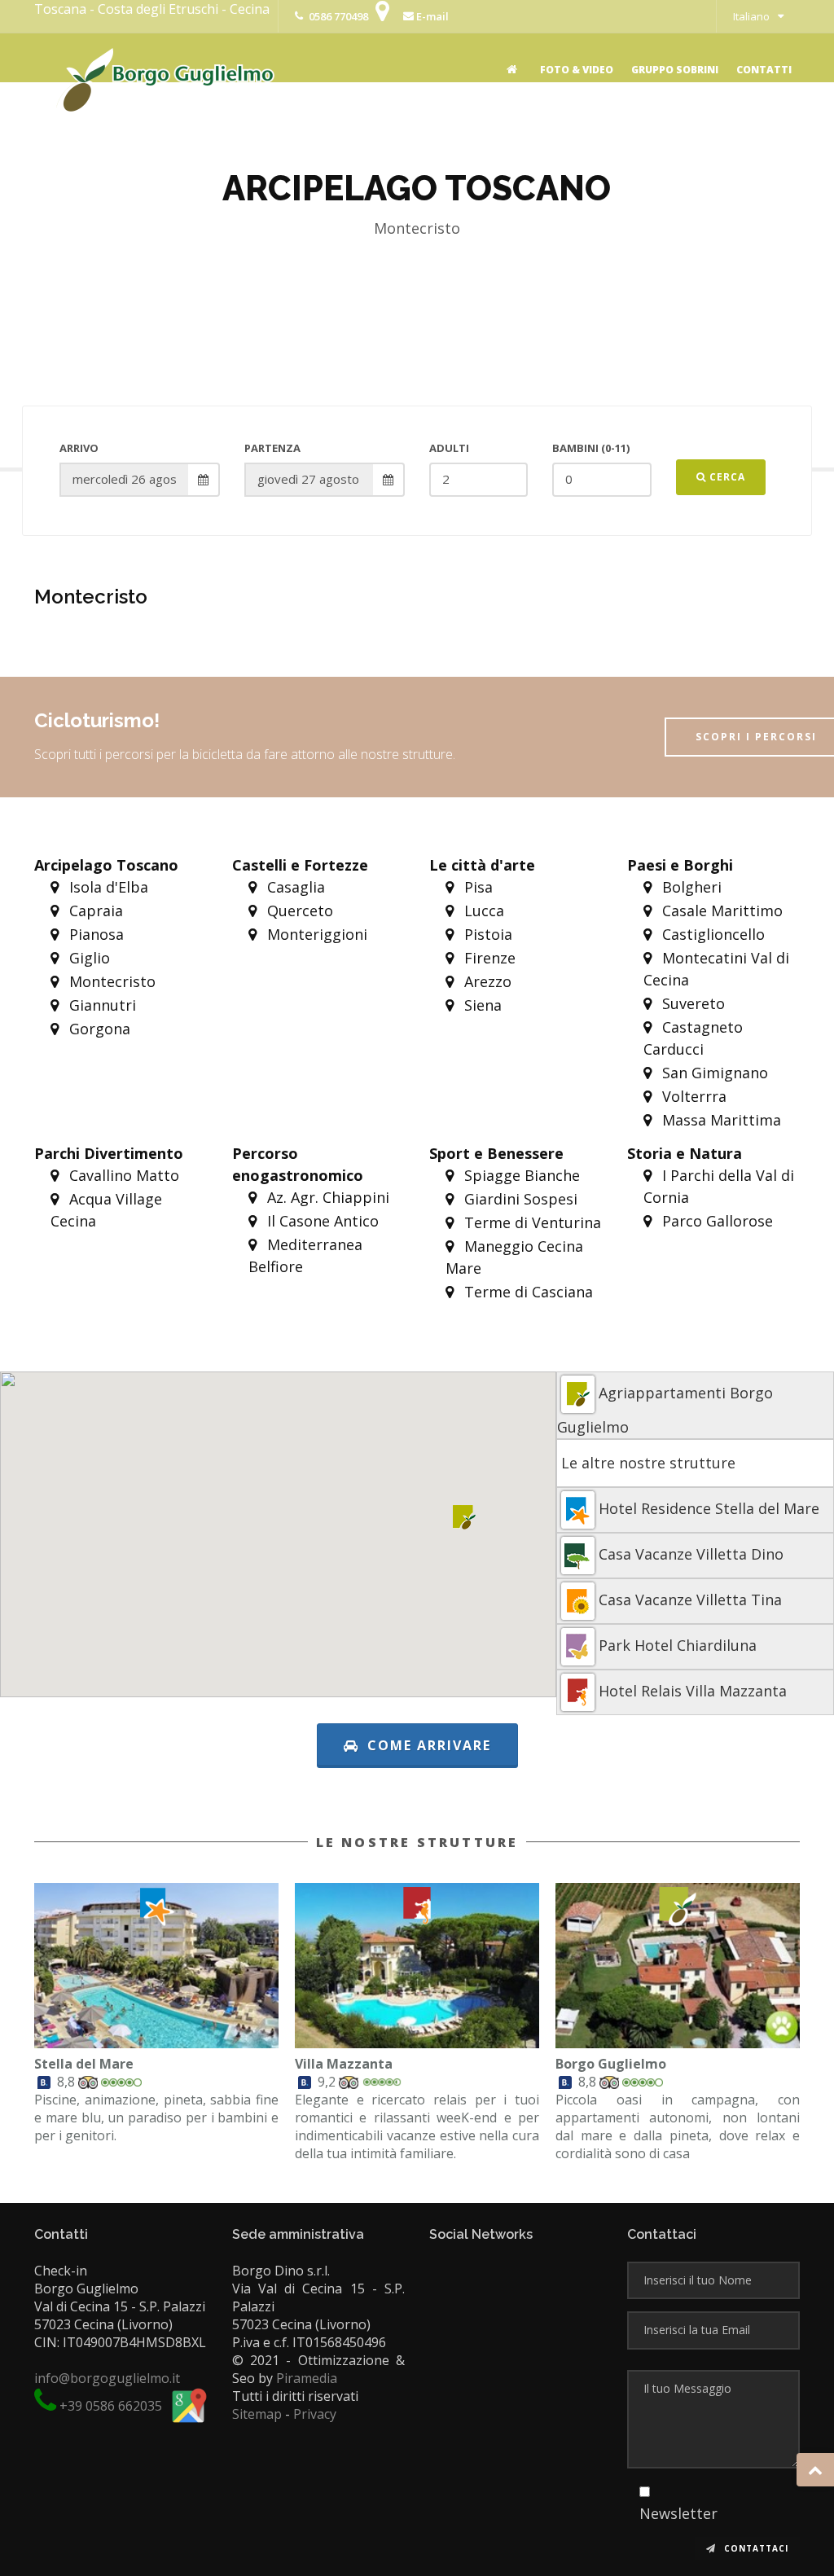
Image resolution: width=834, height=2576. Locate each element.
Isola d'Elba (107, 887)
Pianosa (94, 934)
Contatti (764, 70)
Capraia (94, 911)
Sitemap (257, 2414)
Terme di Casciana (527, 1292)
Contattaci (755, 2548)
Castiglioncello (711, 934)
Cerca (726, 477)
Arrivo (79, 448)
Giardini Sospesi (519, 1199)
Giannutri (101, 1005)
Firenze (488, 958)
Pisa (476, 887)
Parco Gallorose (715, 1221)
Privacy (315, 2414)
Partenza (272, 448)
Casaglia (294, 887)
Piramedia (307, 2378)
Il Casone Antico (321, 1221)
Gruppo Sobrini (675, 70)
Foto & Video (577, 70)
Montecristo (110, 981)
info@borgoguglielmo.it (107, 2378)
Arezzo (486, 981)
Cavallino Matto (122, 1175)
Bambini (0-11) (591, 448)
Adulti (449, 448)
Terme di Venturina (531, 1222)
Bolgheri (690, 887)
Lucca (482, 911)
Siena (481, 1005)
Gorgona (98, 1029)
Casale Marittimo (720, 911)
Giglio (88, 958)
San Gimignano (713, 1073)
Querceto (298, 911)
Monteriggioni (315, 934)
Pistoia (486, 934)
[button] (465, 1517)
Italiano (751, 16)
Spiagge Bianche (520, 1175)
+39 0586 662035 (111, 2406)
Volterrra (692, 1096)
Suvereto (691, 1003)
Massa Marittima (720, 1120)
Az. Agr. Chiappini (326, 1197)
